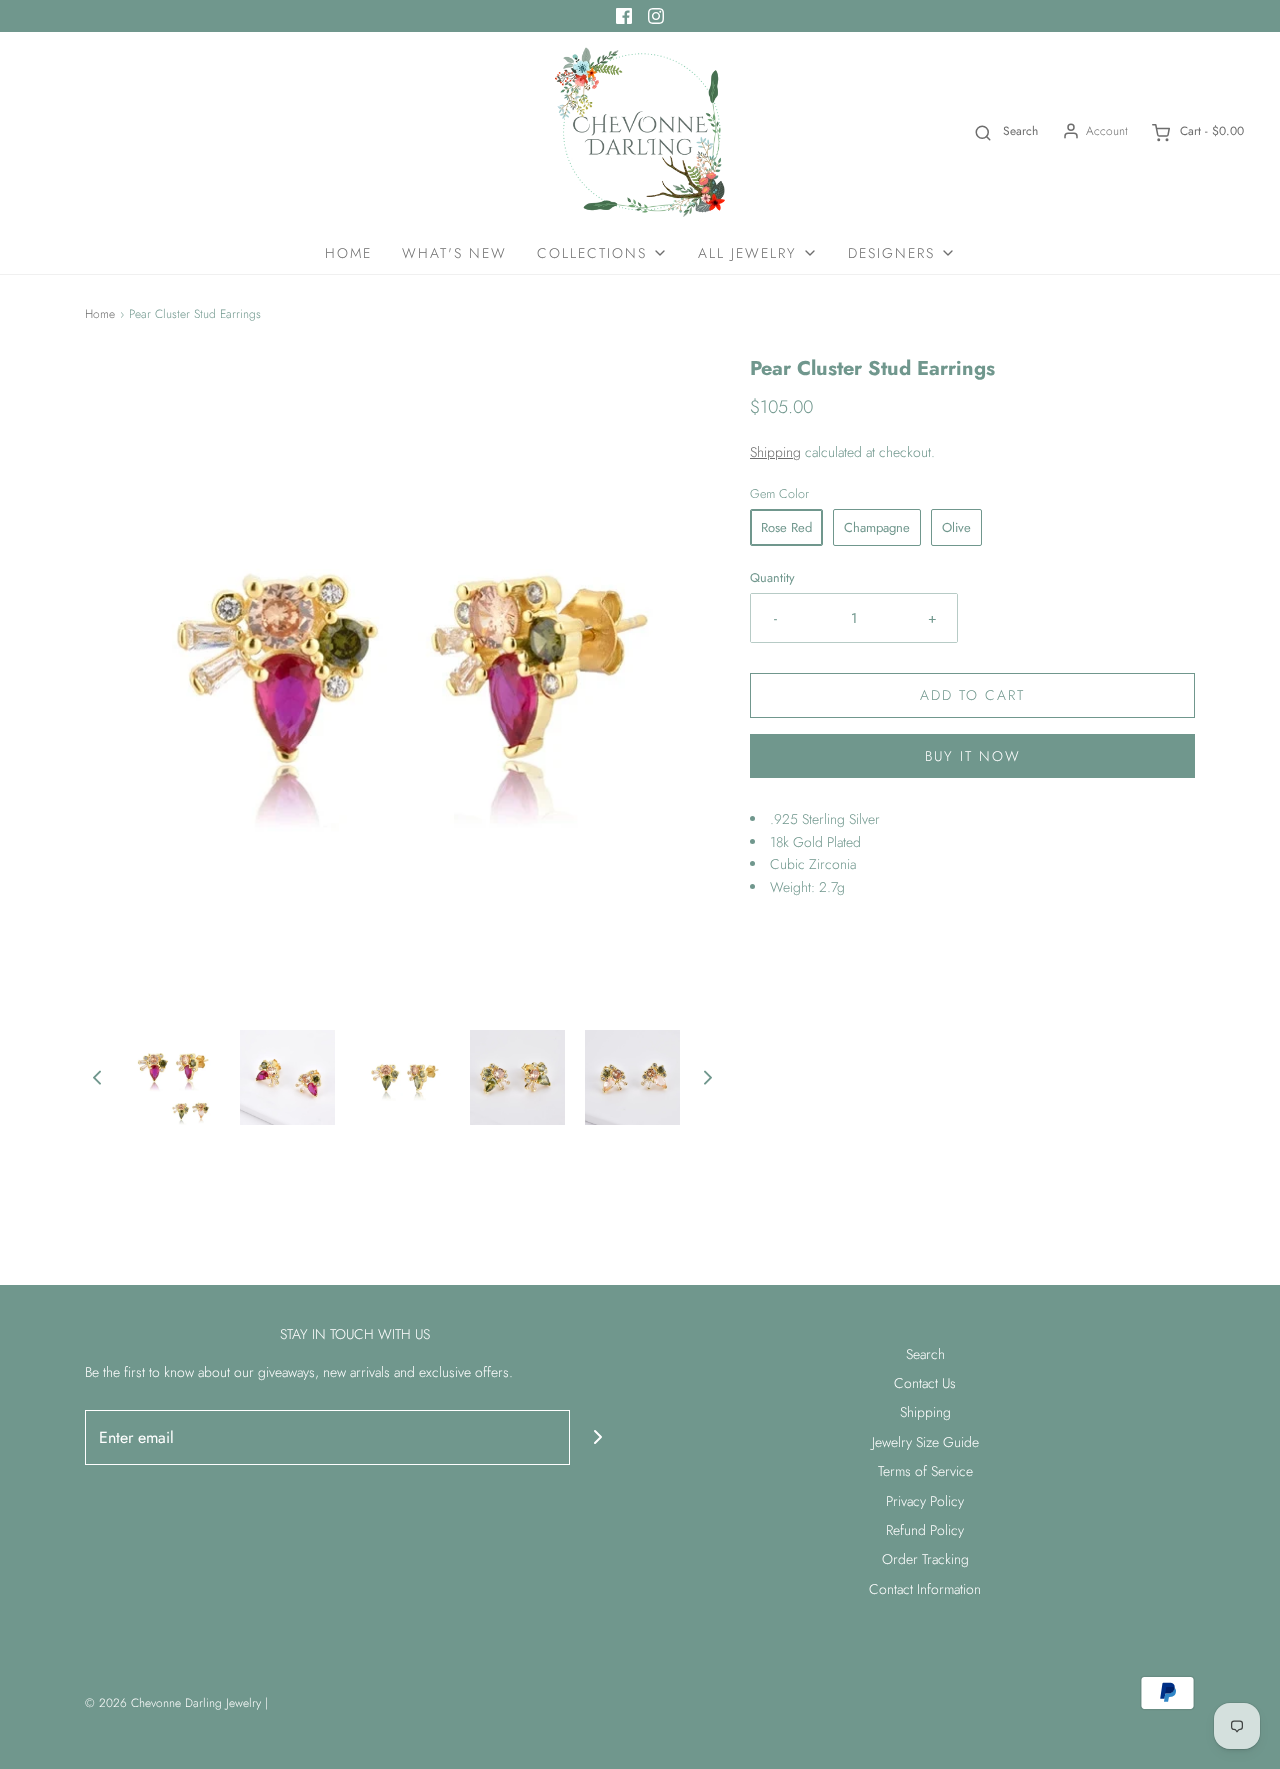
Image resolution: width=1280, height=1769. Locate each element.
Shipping (775, 452)
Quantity (772, 578)
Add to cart (972, 695)
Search (925, 1354)
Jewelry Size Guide (925, 1442)
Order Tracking (925, 1559)
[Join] (597, 1437)
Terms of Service (925, 1471)
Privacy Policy (925, 1501)
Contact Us (925, 1383)
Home (348, 253)
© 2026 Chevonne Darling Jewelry (173, 1703)
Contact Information (925, 1589)
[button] (97, 1077)
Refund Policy (925, 1530)
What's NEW (454, 253)
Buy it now (973, 756)
